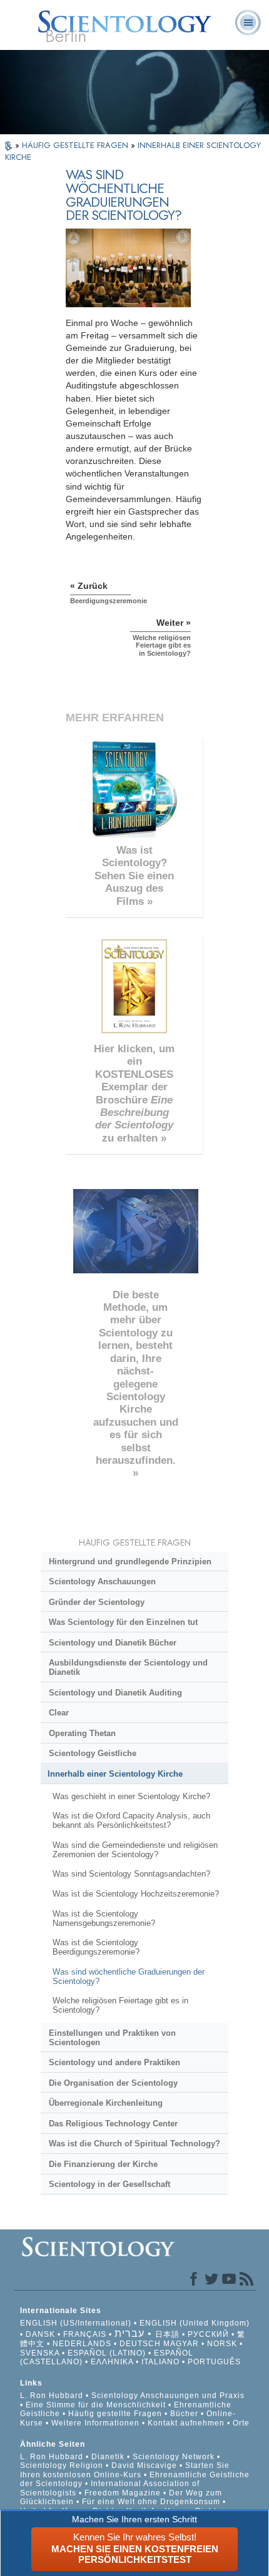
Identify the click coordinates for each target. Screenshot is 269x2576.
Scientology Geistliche (93, 1753)
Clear (59, 1713)
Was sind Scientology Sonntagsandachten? (131, 1874)
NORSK (222, 2344)
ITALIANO (160, 2362)
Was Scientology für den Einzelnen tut (123, 1622)
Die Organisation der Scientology (113, 2083)
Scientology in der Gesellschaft (109, 2184)
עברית (129, 2333)
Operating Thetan (82, 1733)
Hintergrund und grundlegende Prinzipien (130, 1562)
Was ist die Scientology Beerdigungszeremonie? (96, 1947)
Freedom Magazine (123, 2493)
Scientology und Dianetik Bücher (113, 1643)
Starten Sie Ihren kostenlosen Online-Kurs (125, 2470)
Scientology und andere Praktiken (114, 2062)
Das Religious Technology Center (113, 2124)
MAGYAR (181, 2344)
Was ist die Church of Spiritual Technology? (134, 2144)
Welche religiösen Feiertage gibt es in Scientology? (120, 2005)
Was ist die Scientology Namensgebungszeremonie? (104, 1918)
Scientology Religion (62, 2465)
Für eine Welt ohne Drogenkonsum (151, 2502)
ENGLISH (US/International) (76, 2323)
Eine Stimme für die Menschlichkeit (96, 2405)
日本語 (167, 2334)
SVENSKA (40, 2353)
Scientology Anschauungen (102, 1582)
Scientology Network (174, 2457)
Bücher (184, 2414)
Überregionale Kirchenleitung (106, 2103)
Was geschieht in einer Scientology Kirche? (131, 1796)
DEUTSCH (140, 2344)
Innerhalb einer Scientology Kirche (115, 1774)
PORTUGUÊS (214, 2362)
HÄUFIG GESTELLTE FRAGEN (76, 145)
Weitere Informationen (95, 2423)
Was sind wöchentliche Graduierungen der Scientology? (129, 1976)
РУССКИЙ (208, 2334)
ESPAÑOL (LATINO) (107, 2353)
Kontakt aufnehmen (186, 2423)
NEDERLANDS (82, 2344)
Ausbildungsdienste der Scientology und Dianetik (128, 1667)
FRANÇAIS (85, 2334)
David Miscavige (144, 2465)
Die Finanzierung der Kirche (103, 2164)
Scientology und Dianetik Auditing (115, 1693)
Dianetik (108, 2457)
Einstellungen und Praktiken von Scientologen (112, 2038)
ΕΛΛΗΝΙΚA (112, 2362)
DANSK (40, 2334)
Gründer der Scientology (97, 1602)
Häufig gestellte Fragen (115, 2414)
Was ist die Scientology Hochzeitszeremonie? (136, 1894)
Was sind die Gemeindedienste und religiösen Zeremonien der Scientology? (135, 1850)
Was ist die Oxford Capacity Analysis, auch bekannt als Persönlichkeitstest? (131, 1820)
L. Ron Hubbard (52, 2396)
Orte (241, 2423)
